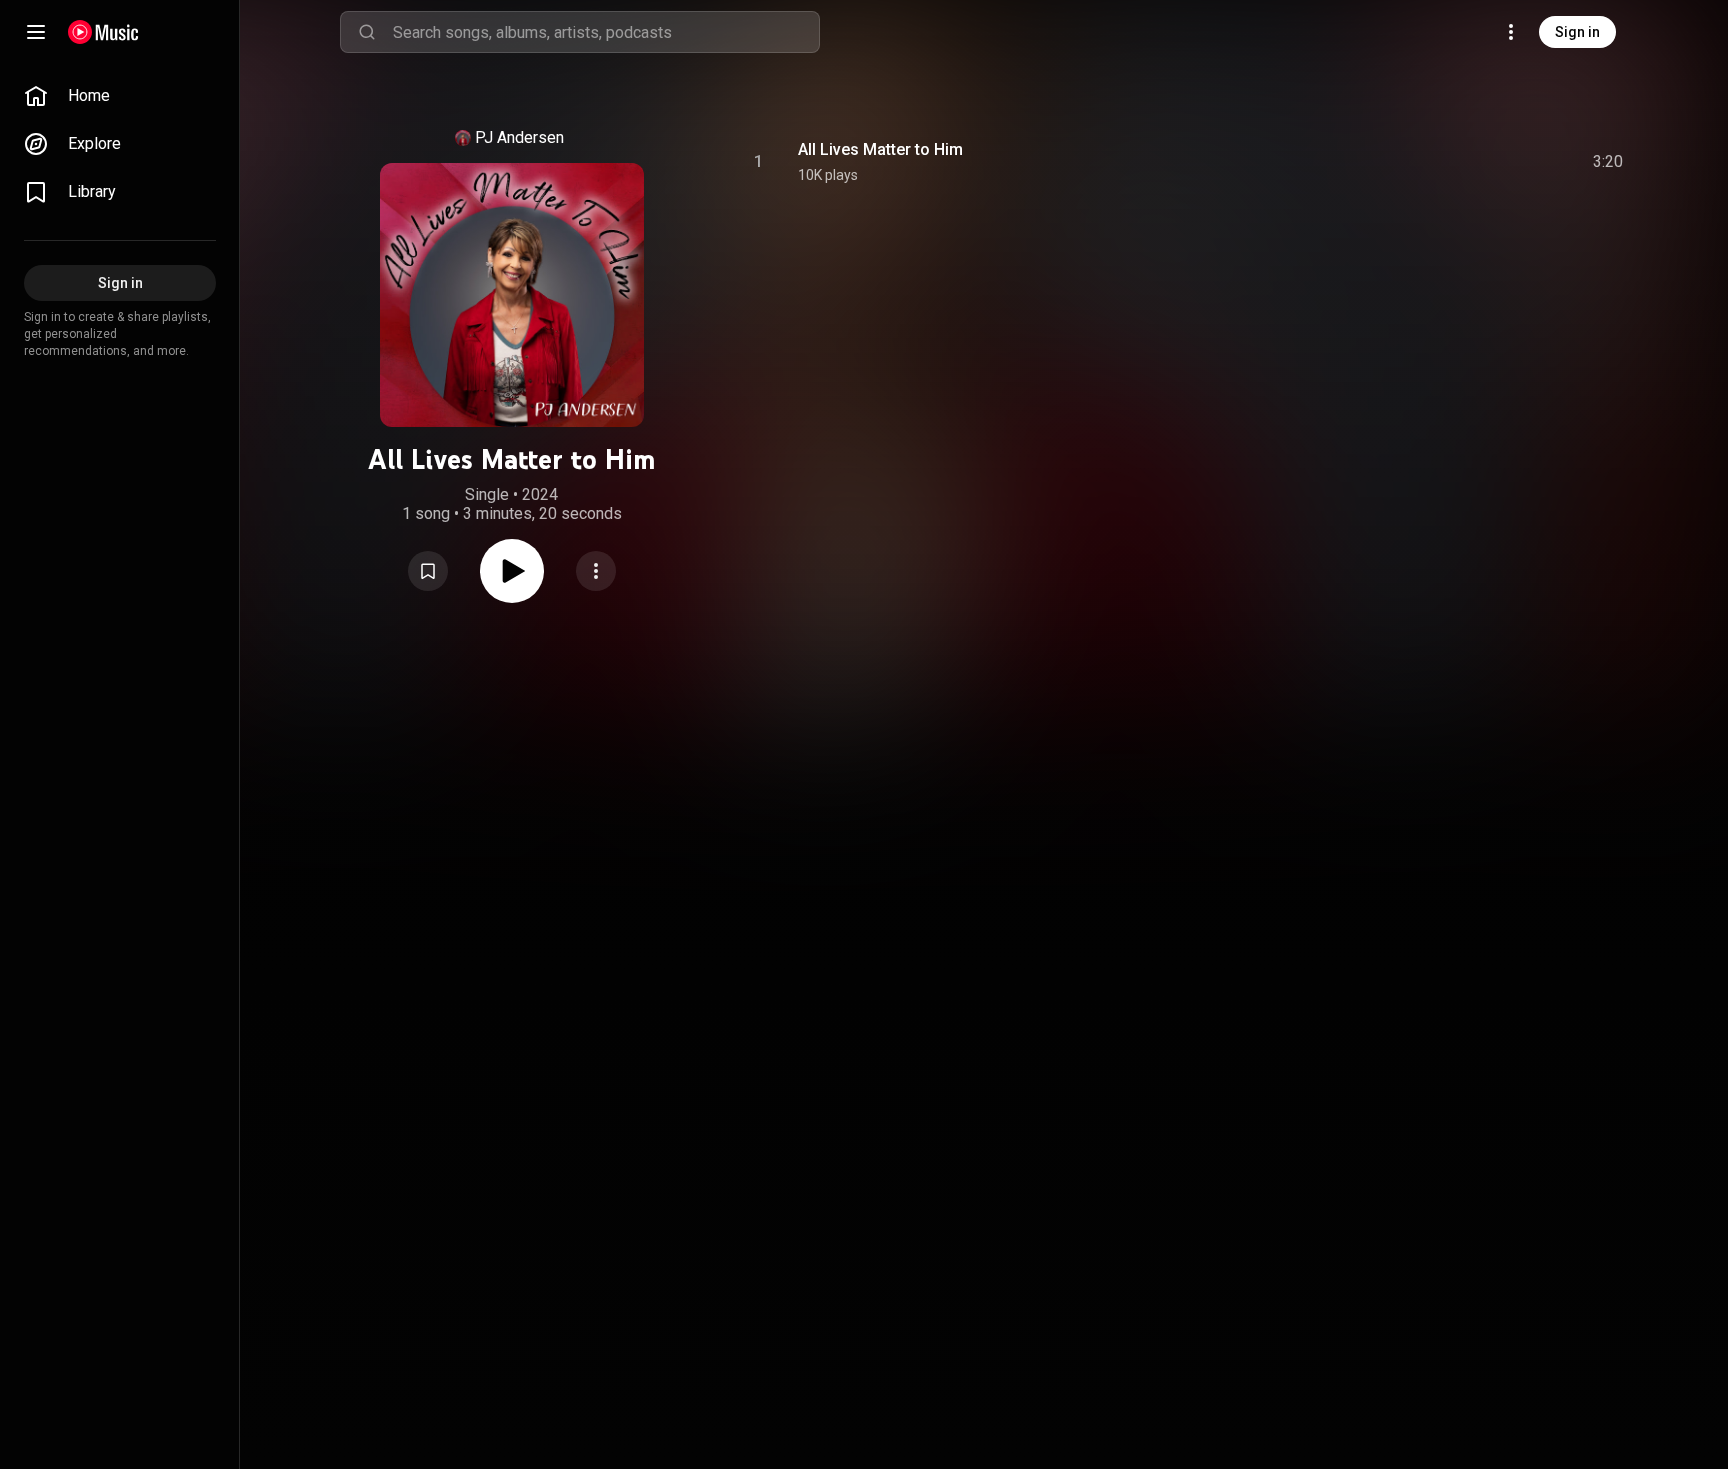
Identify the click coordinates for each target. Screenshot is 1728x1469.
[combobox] (606, 32)
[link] (120, 96)
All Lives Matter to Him (880, 149)
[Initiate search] (367, 32)
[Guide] (36, 32)
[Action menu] (596, 571)
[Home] (103, 32)
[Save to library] (428, 571)
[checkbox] (1609, 162)
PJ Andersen (519, 137)
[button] (428, 571)
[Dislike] (1495, 162)
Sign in (1577, 32)
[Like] (1457, 162)
